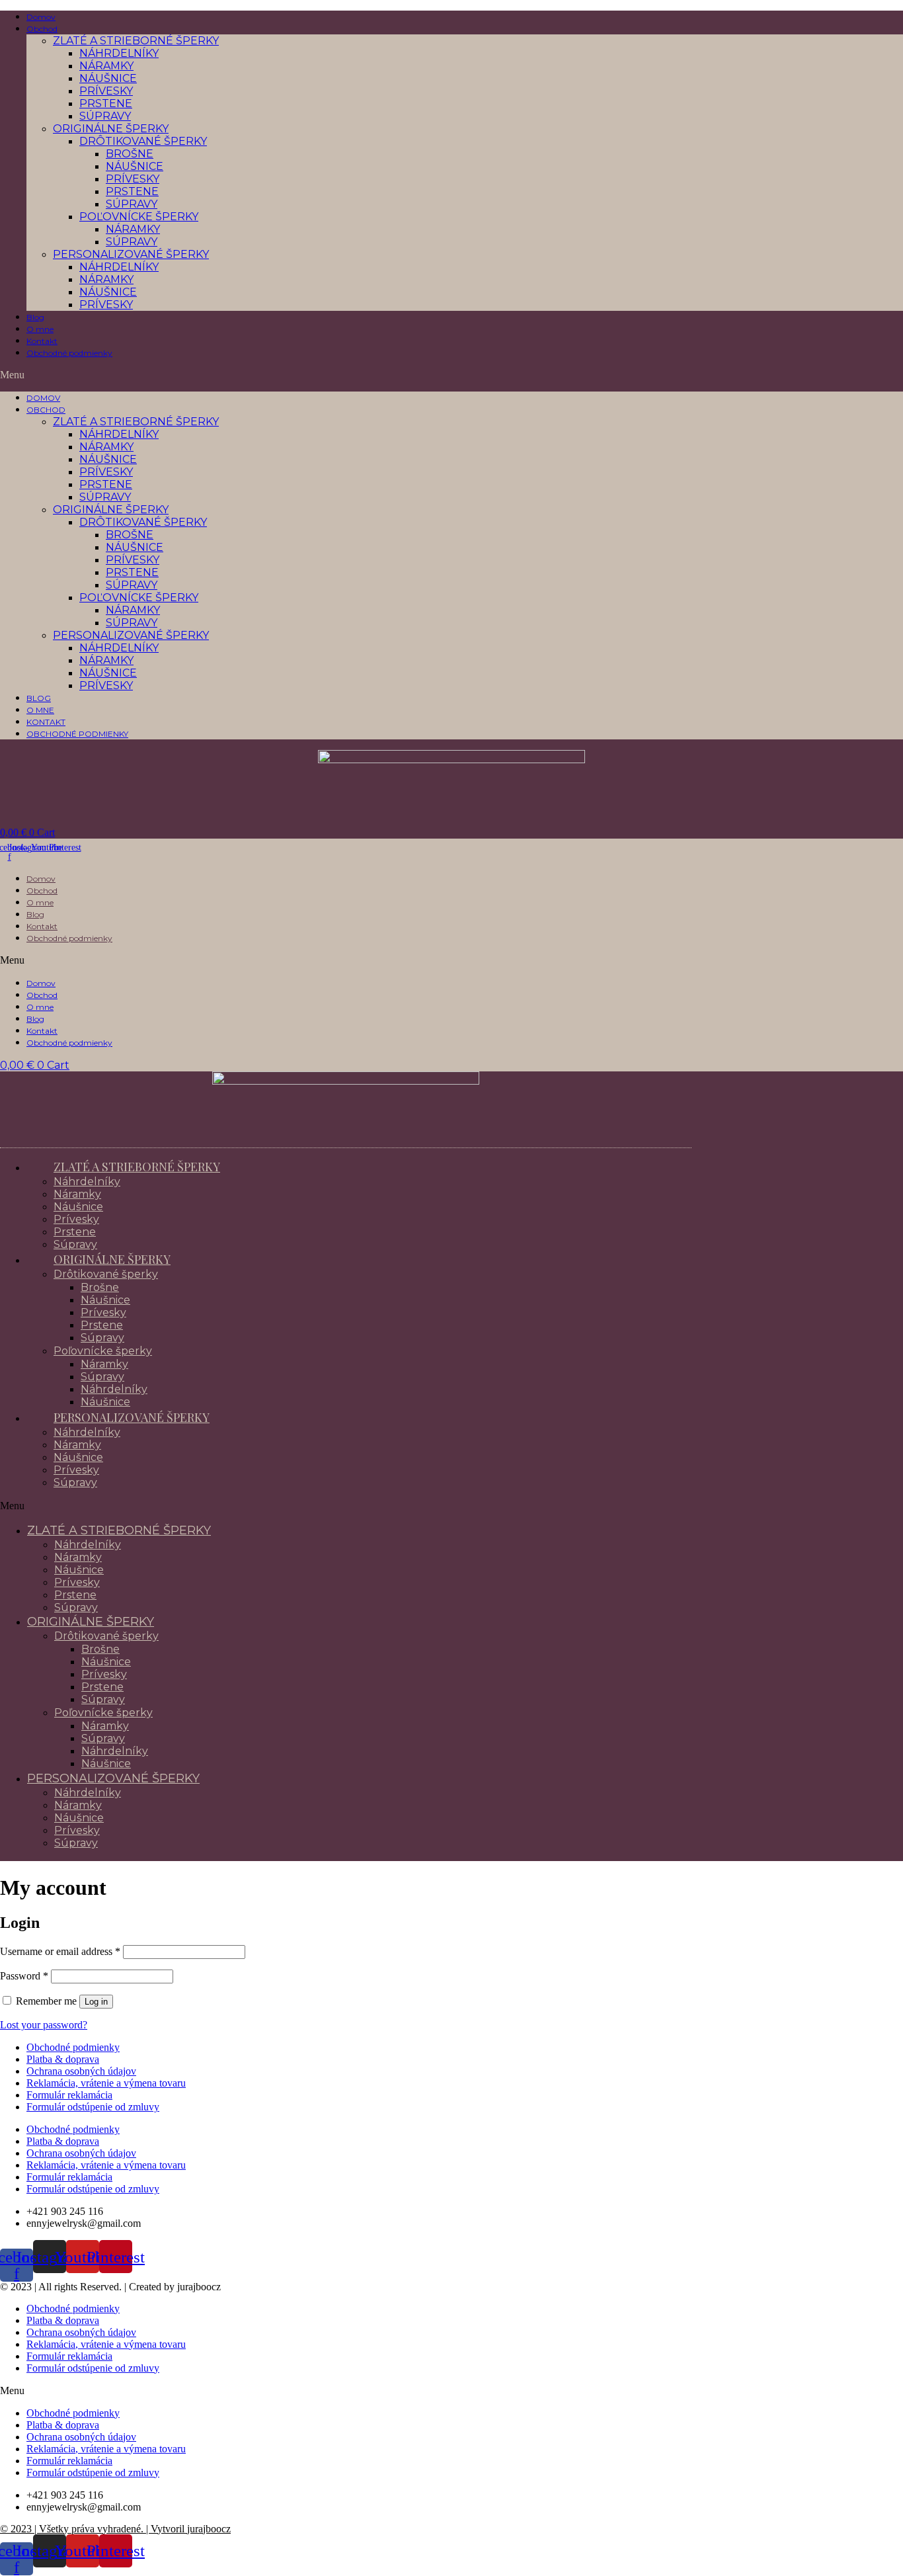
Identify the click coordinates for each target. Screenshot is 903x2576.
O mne (40, 329)
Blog (35, 317)
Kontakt (42, 341)
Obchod (42, 29)
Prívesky (106, 91)
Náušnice (108, 78)
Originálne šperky (111, 129)
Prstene (106, 104)
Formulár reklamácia (69, 2095)
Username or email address (60, 1951)
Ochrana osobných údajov (81, 2071)
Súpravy (105, 116)
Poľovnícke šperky (139, 217)
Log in (96, 2002)
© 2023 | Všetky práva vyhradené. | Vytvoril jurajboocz (115, 2529)
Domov (41, 17)
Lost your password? (44, 2025)
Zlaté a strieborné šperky (136, 41)
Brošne (130, 154)
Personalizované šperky (131, 254)
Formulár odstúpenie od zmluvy (93, 2107)
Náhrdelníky (119, 53)
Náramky (106, 66)
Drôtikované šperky (143, 141)
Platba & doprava (63, 2059)
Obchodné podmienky (69, 353)
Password (24, 1976)
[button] (451, 375)
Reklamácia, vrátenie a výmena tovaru (106, 2083)
